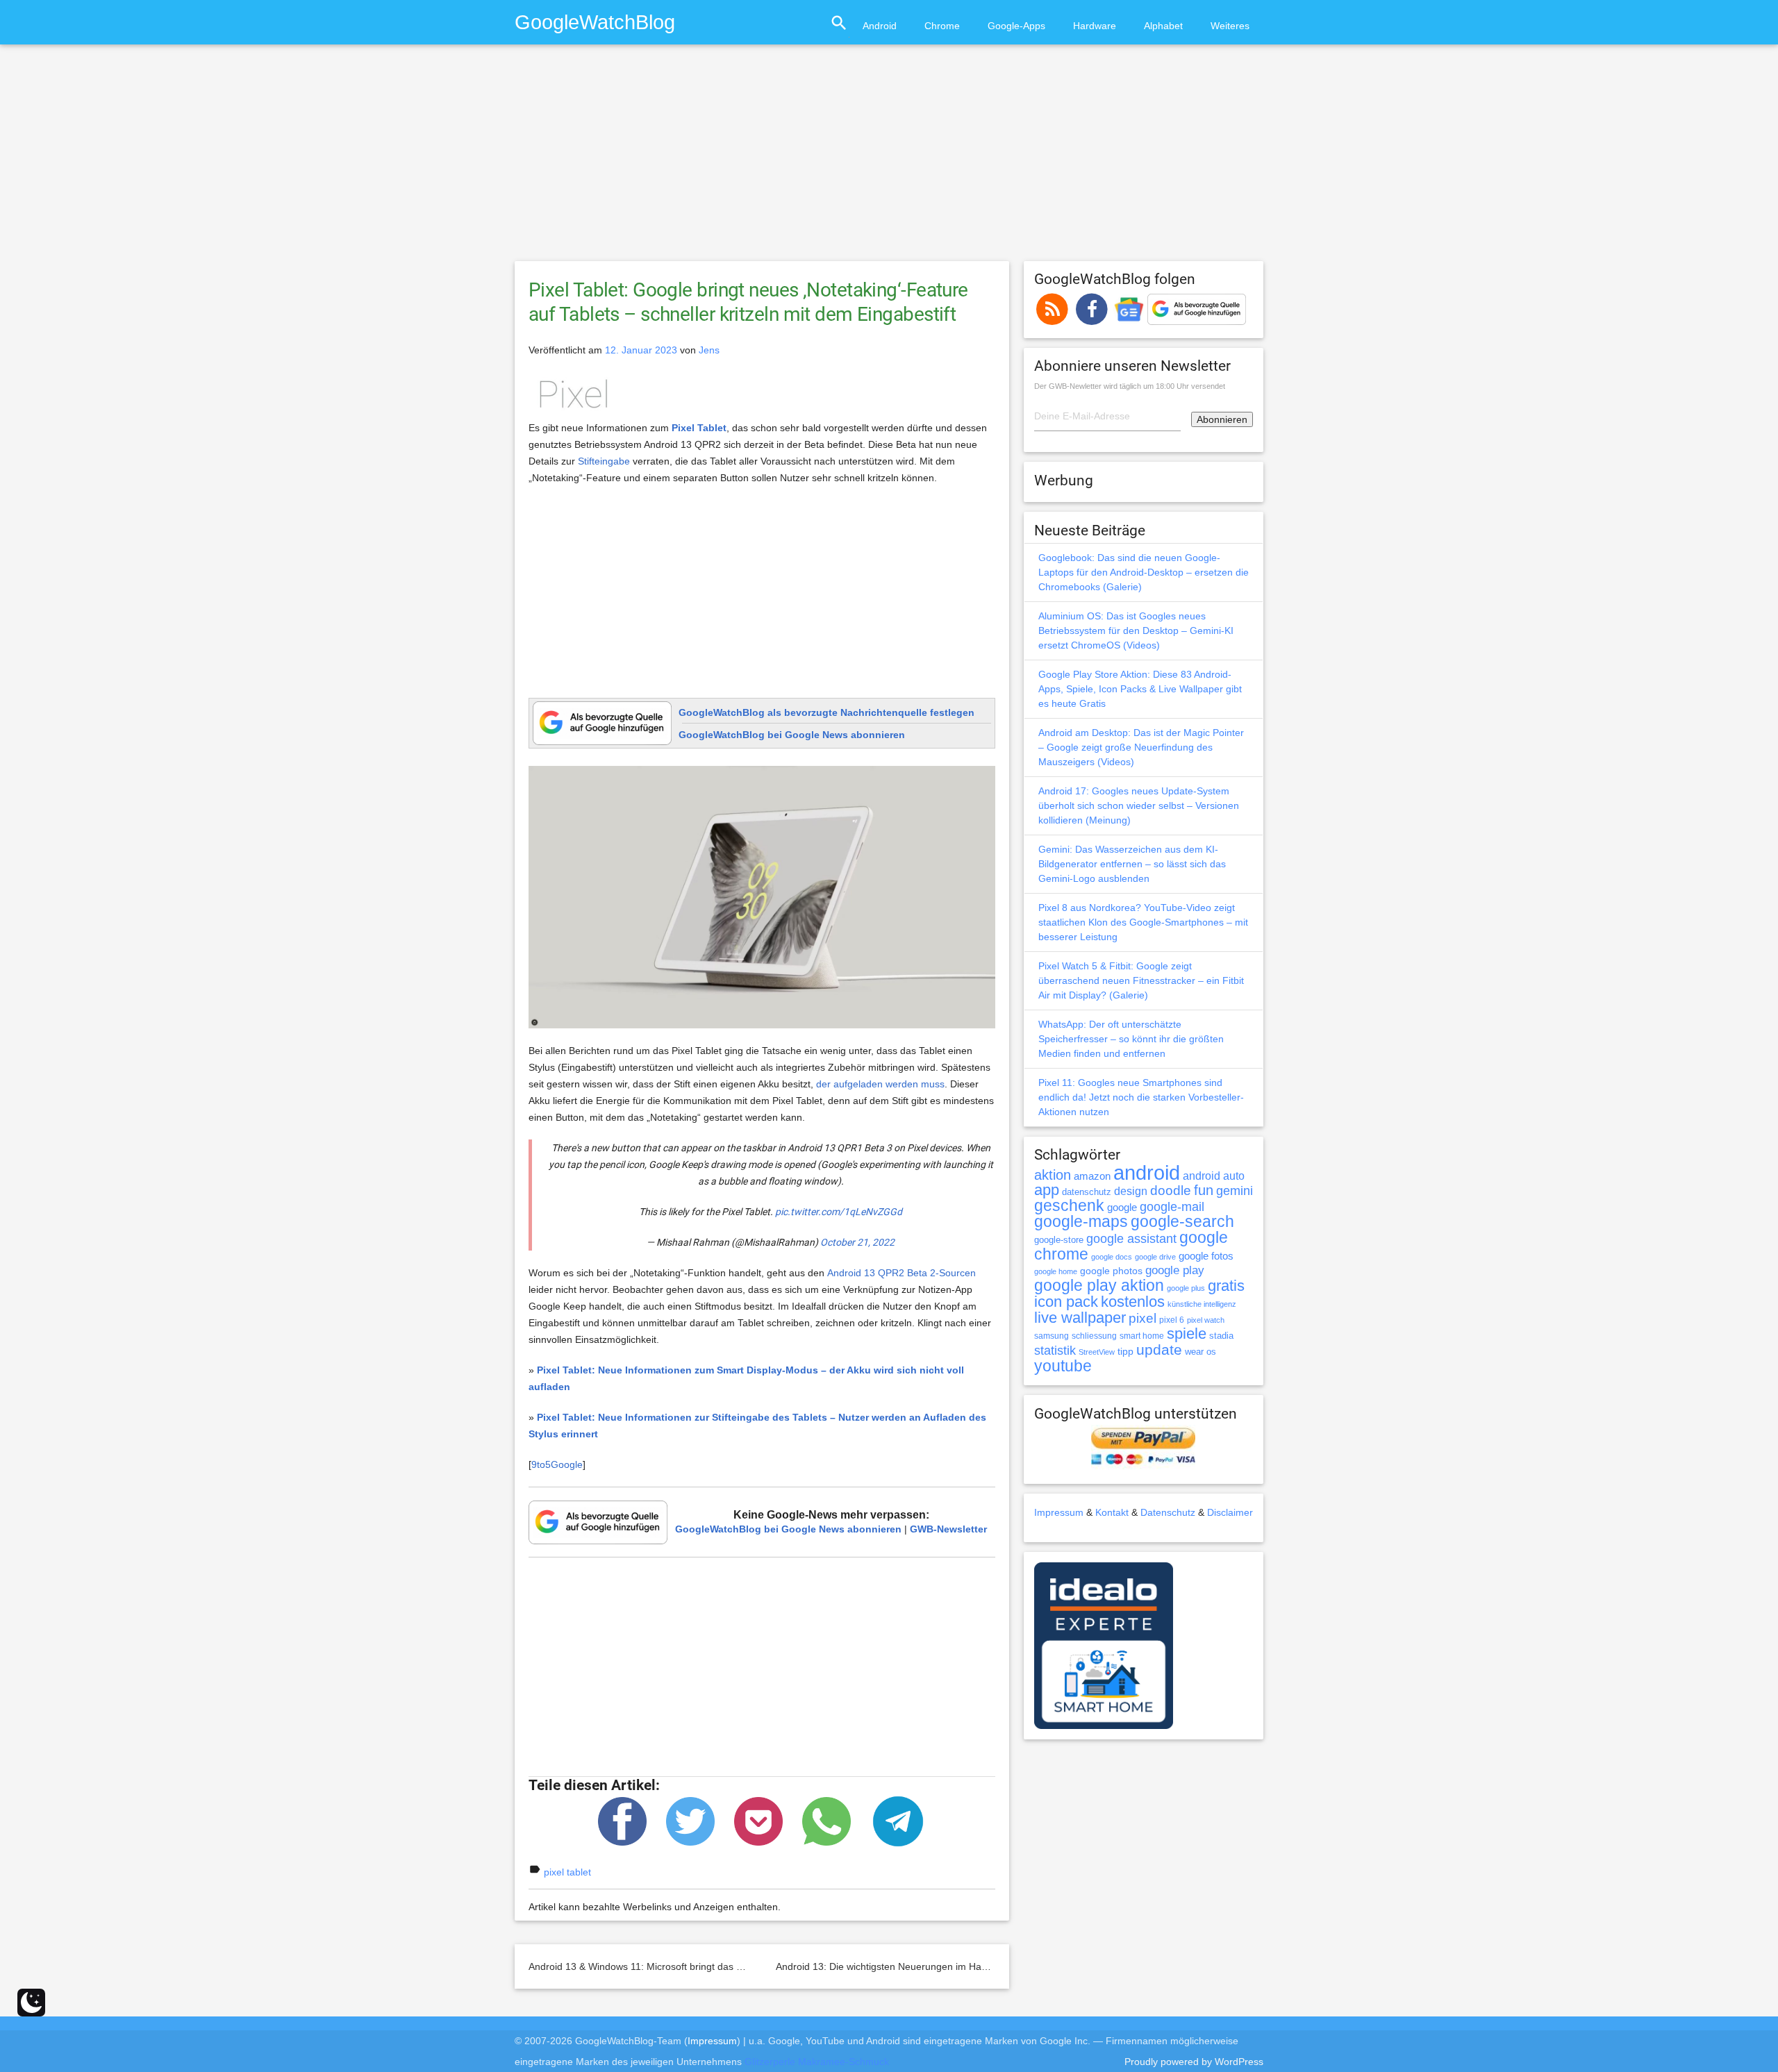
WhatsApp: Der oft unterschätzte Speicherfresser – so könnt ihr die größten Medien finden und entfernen (1131, 1039)
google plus (1186, 1288)
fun (1204, 1190)
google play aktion (1099, 1285)
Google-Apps (1016, 26)
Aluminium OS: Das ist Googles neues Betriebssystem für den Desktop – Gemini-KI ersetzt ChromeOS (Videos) (1136, 630)
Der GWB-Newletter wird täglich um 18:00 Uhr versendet (1130, 386)
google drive (1155, 1257)
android (1147, 1172)
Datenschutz (1168, 1512)
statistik (1055, 1351)
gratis (1226, 1286)
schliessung (1094, 1336)
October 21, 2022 (857, 1242)
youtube (1063, 1366)
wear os (1200, 1352)
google (1122, 1208)
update (1159, 1350)
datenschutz (1087, 1192)
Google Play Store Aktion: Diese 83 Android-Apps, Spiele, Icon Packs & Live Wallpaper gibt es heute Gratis (1140, 689)
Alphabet (1163, 26)
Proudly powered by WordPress (1194, 2062)
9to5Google (557, 1464)
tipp (1125, 1351)
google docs (1112, 1257)
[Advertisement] (889, 159)
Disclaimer (1230, 1512)
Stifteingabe (604, 461)
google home (1056, 1271)
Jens (709, 350)
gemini (1235, 1191)
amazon (1092, 1176)
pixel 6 (1172, 1320)
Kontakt (1112, 1512)
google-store (1059, 1240)
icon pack (1066, 1302)
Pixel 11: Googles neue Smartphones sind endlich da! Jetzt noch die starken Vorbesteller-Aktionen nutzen (1141, 1097)
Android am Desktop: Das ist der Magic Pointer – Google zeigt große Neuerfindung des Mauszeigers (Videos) (1141, 747)
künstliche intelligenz (1202, 1304)
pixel (1143, 1318)
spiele (1187, 1334)
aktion (1053, 1175)
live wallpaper (1080, 1318)
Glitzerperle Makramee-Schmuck (817, 2062)
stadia (1221, 1336)
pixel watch (1206, 1320)
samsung (1052, 1336)
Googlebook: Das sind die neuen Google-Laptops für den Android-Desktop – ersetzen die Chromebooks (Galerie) (1144, 572)
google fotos (1206, 1256)
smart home (1142, 1336)
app (1047, 1190)
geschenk (1069, 1206)
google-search (1182, 1222)
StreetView (1097, 1352)
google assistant (1131, 1239)
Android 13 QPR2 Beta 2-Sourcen (902, 1273)
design (1131, 1191)
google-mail (1172, 1207)
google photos (1111, 1271)
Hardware (1095, 26)
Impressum (1059, 1512)
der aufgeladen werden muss (880, 1084)
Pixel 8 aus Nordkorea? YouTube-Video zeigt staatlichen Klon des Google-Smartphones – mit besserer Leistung (1143, 922)
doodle (1171, 1190)
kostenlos (1133, 1302)
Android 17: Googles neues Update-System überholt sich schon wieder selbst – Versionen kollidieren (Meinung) (1139, 805)
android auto (1214, 1176)
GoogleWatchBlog (595, 22)
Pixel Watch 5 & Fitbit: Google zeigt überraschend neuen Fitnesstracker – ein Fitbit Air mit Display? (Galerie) (1141, 980)
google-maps (1081, 1221)
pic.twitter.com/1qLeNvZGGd (839, 1212)
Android (880, 26)
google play (1175, 1270)
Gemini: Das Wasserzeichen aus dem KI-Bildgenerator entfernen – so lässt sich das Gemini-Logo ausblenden (1132, 864)
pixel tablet (567, 1872)
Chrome (942, 26)
